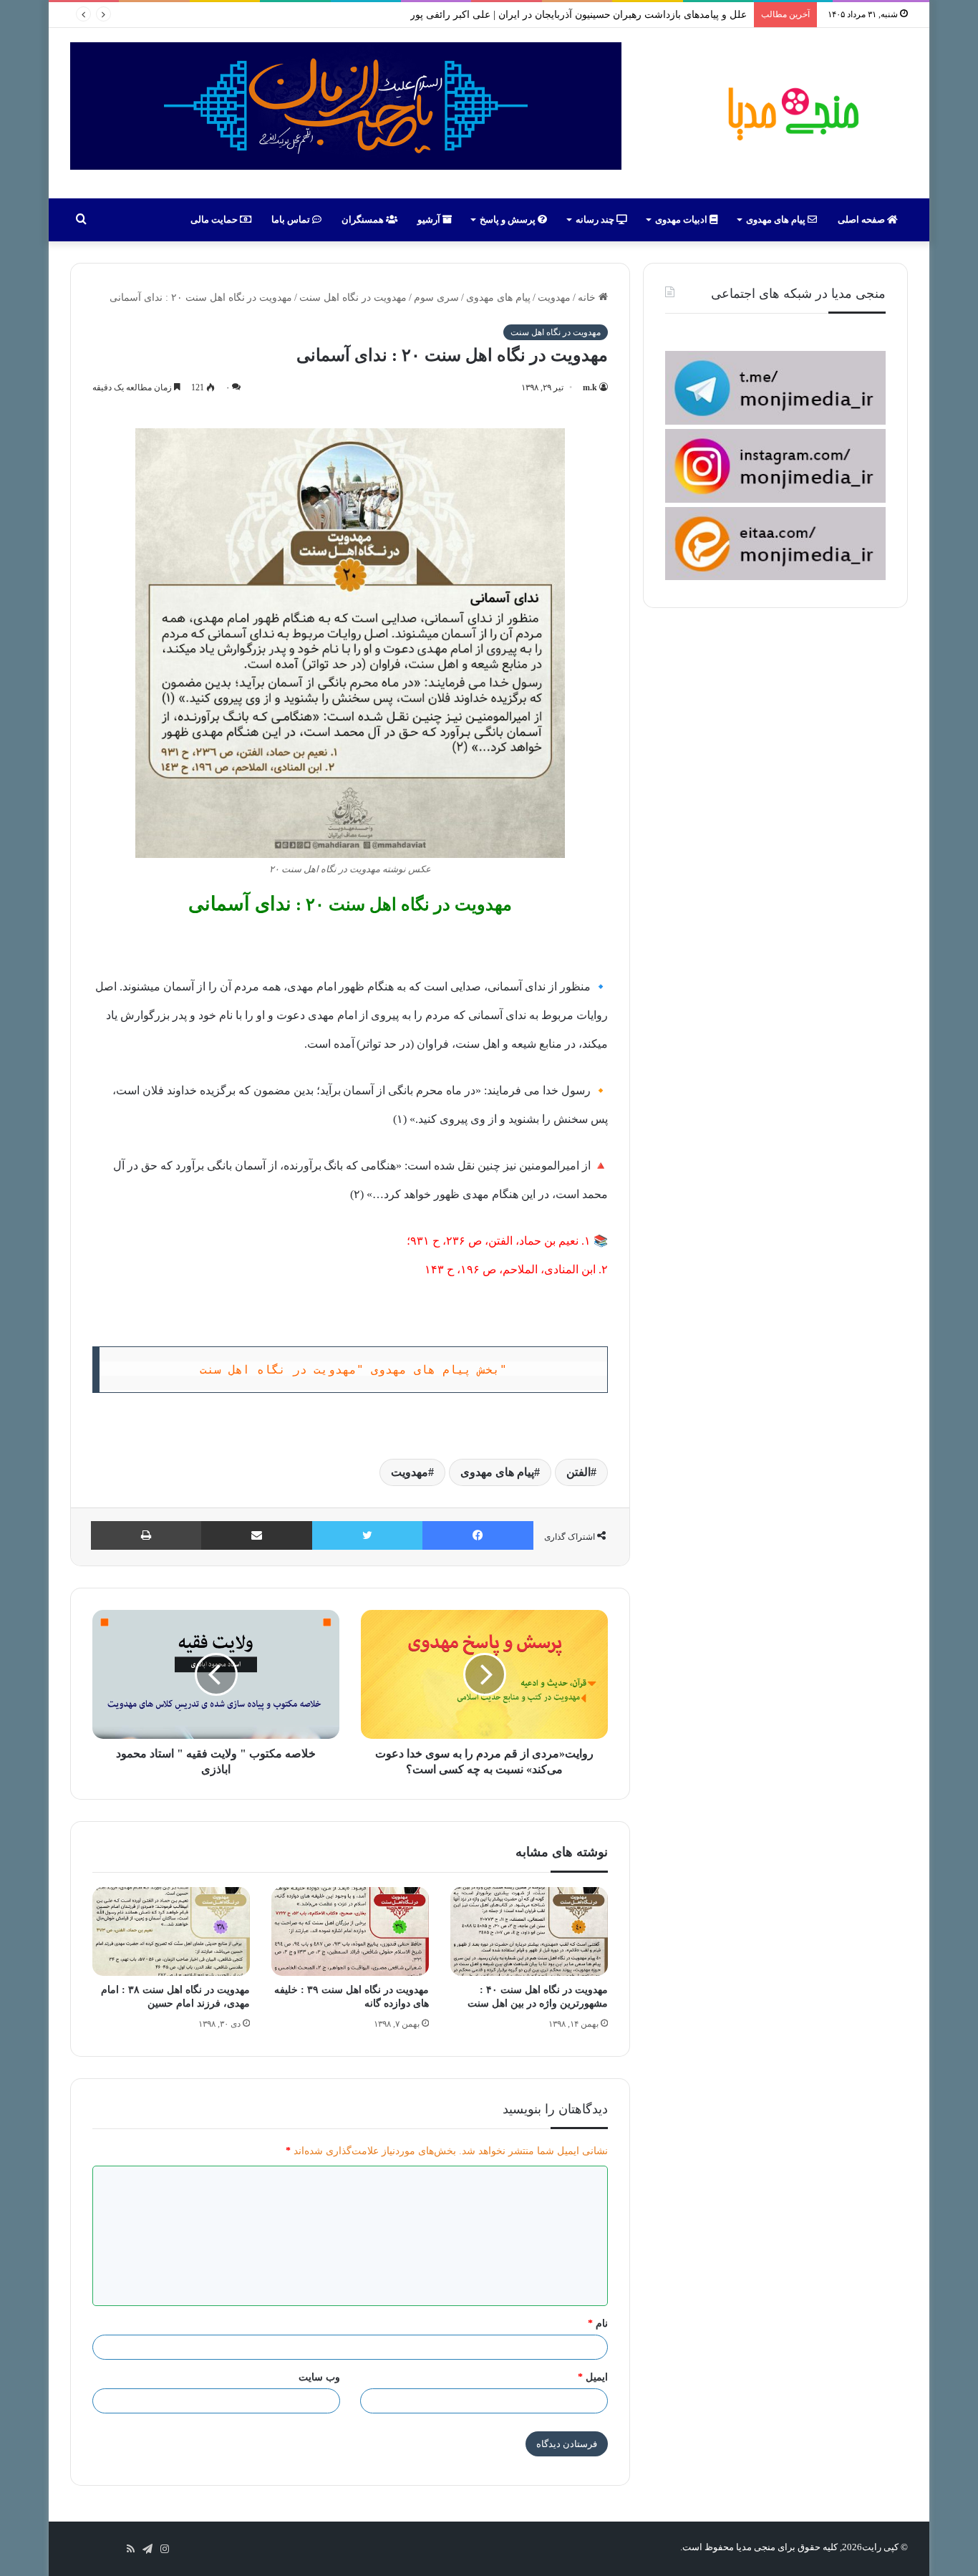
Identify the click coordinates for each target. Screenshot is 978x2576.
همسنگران (364, 220)
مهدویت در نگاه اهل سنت (353, 298)
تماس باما (292, 220)
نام (598, 2324)
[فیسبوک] (478, 1535)
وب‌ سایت (319, 2377)
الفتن (578, 1472)
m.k (590, 387)
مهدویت (554, 298)
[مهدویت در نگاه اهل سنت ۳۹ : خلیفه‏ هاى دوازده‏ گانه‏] (350, 1931)
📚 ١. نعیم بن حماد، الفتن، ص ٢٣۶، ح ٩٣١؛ (507, 1241)
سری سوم (436, 298)
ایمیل (593, 2377)
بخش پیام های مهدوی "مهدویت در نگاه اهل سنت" (354, 1370)
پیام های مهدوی (777, 220)
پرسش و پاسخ (509, 220)
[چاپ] (146, 1535)
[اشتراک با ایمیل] (257, 1535)
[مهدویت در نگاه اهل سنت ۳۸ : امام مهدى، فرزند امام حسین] (171, 1931)
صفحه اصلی (862, 220)
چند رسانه (596, 220)
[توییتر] (367, 1535)
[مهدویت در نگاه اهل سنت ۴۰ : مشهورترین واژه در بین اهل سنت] (529, 1931)
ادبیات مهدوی (682, 220)
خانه (588, 298)
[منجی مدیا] (791, 113)
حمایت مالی (215, 220)
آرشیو (430, 220)
